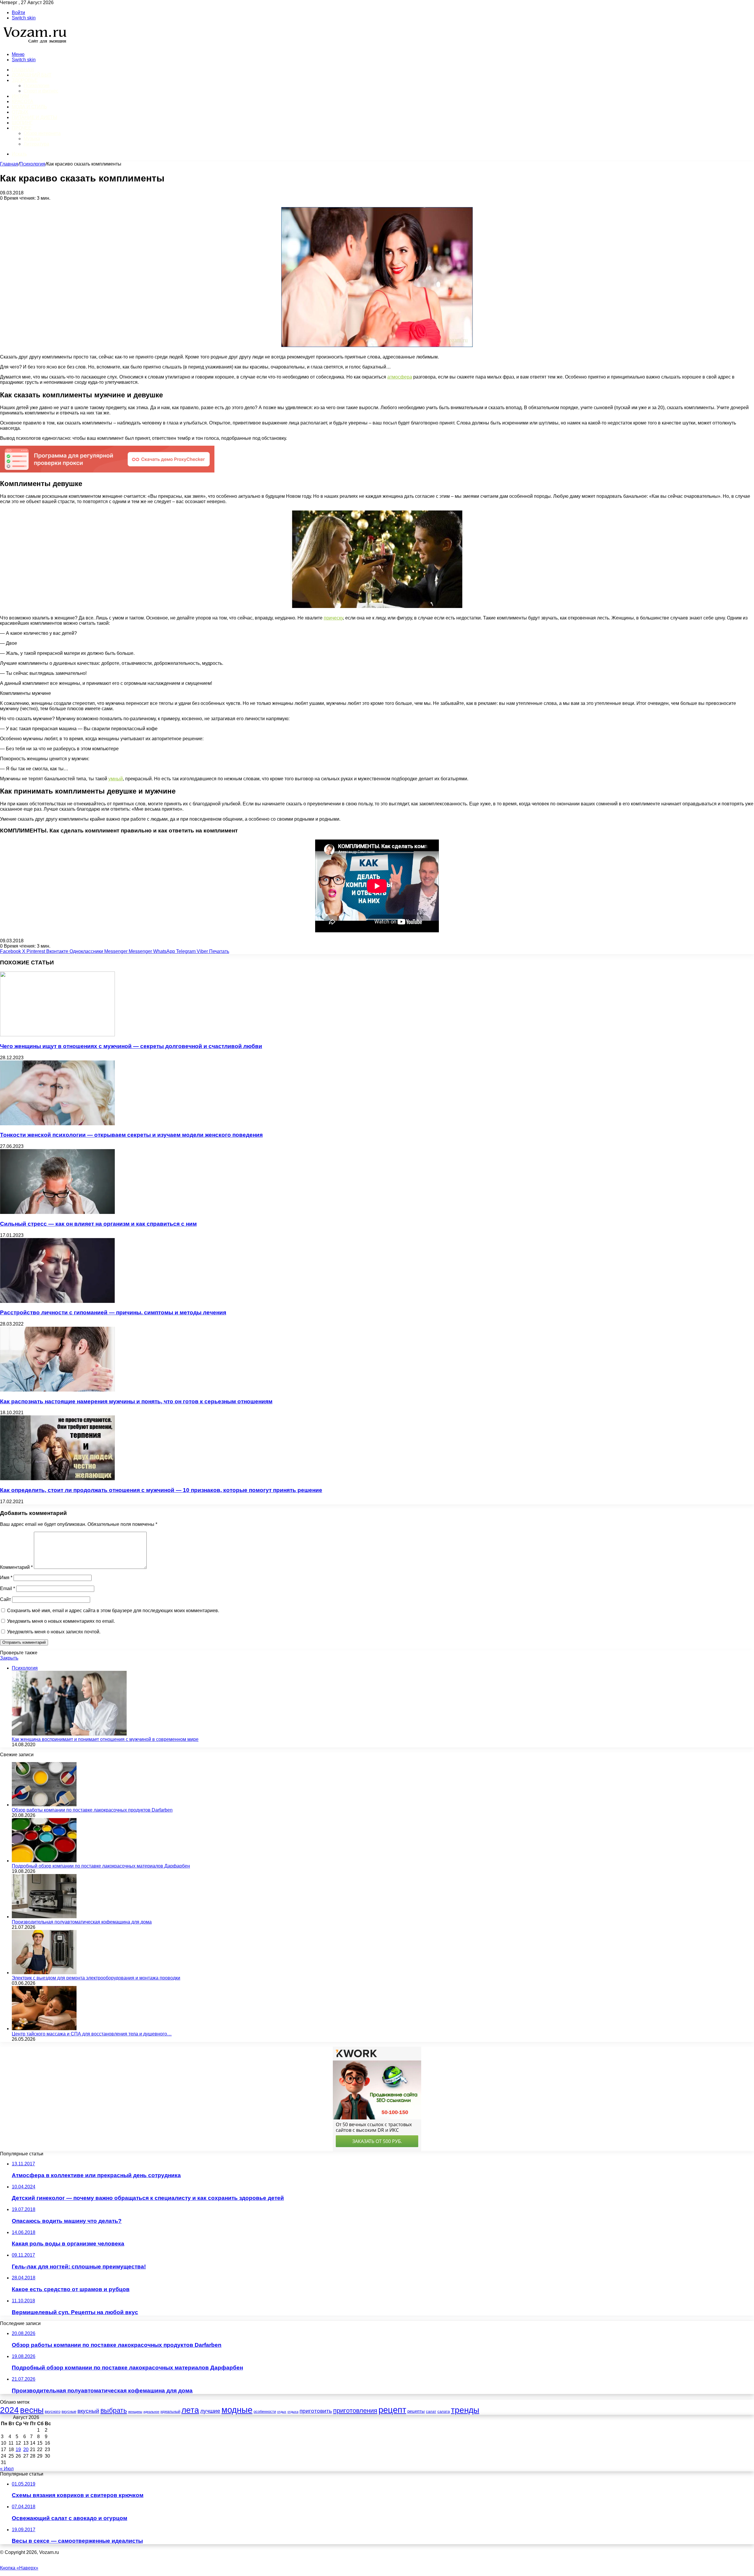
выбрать (114, 2410)
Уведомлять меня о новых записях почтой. (54, 1632)
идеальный (170, 2411)
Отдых (20, 112)
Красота (23, 101)
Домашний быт (32, 75)
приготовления (355, 2411)
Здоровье (25, 80)
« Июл (7, 2469)
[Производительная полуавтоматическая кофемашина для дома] (44, 1917)
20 (26, 2449)
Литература (36, 144)
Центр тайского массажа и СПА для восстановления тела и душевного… (92, 2034)
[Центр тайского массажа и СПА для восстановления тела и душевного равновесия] (44, 2029)
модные (237, 2410)
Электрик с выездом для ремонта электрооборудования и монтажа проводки (96, 1978)
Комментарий (16, 1567)
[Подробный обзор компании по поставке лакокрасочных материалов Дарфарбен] (44, 1861)
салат (431, 2411)
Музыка (32, 139)
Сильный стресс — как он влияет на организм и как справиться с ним (98, 1224)
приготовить (316, 2411)
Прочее (22, 128)
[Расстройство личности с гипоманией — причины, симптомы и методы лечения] (57, 1301)
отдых (282, 2412)
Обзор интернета (42, 133)
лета (190, 2410)
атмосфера (400, 377)
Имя (6, 1578)
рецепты (416, 2411)
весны (32, 2410)
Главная (9, 164)
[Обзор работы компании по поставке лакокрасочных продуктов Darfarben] (44, 1805)
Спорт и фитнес (41, 91)
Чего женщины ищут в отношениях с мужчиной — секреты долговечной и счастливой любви (131, 1046)
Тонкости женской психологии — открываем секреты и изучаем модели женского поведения (131, 1135)
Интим (20, 96)
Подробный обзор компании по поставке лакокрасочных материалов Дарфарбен (101, 1866)
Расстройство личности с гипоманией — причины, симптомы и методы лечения (113, 1312)
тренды (465, 2410)
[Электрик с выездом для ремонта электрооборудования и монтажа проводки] (44, 1973)
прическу (333, 618)
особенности (265, 2411)
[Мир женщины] (34, 44)
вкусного (53, 2411)
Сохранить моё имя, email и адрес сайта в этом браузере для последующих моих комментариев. (113, 1611)
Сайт (5, 1599)
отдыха (293, 2412)
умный (116, 779)
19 (18, 2449)
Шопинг (22, 123)
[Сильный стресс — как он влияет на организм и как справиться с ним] (57, 1212)
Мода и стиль (29, 107)
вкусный (88, 2411)
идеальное (151, 2412)
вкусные (69, 2411)
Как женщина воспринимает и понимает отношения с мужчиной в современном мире (105, 1739)
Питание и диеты (34, 117)
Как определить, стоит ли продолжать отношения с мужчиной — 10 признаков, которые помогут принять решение (161, 1490)
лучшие (210, 2411)
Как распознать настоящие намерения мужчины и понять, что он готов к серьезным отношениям (136, 1401)
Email (8, 1588)
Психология (37, 86)
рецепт (392, 2410)
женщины (135, 2412)
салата (444, 2411)
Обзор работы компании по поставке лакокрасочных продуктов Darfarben (92, 1810)
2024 (9, 2410)
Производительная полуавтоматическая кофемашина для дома (82, 1922)
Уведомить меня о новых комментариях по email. (61, 1621)
